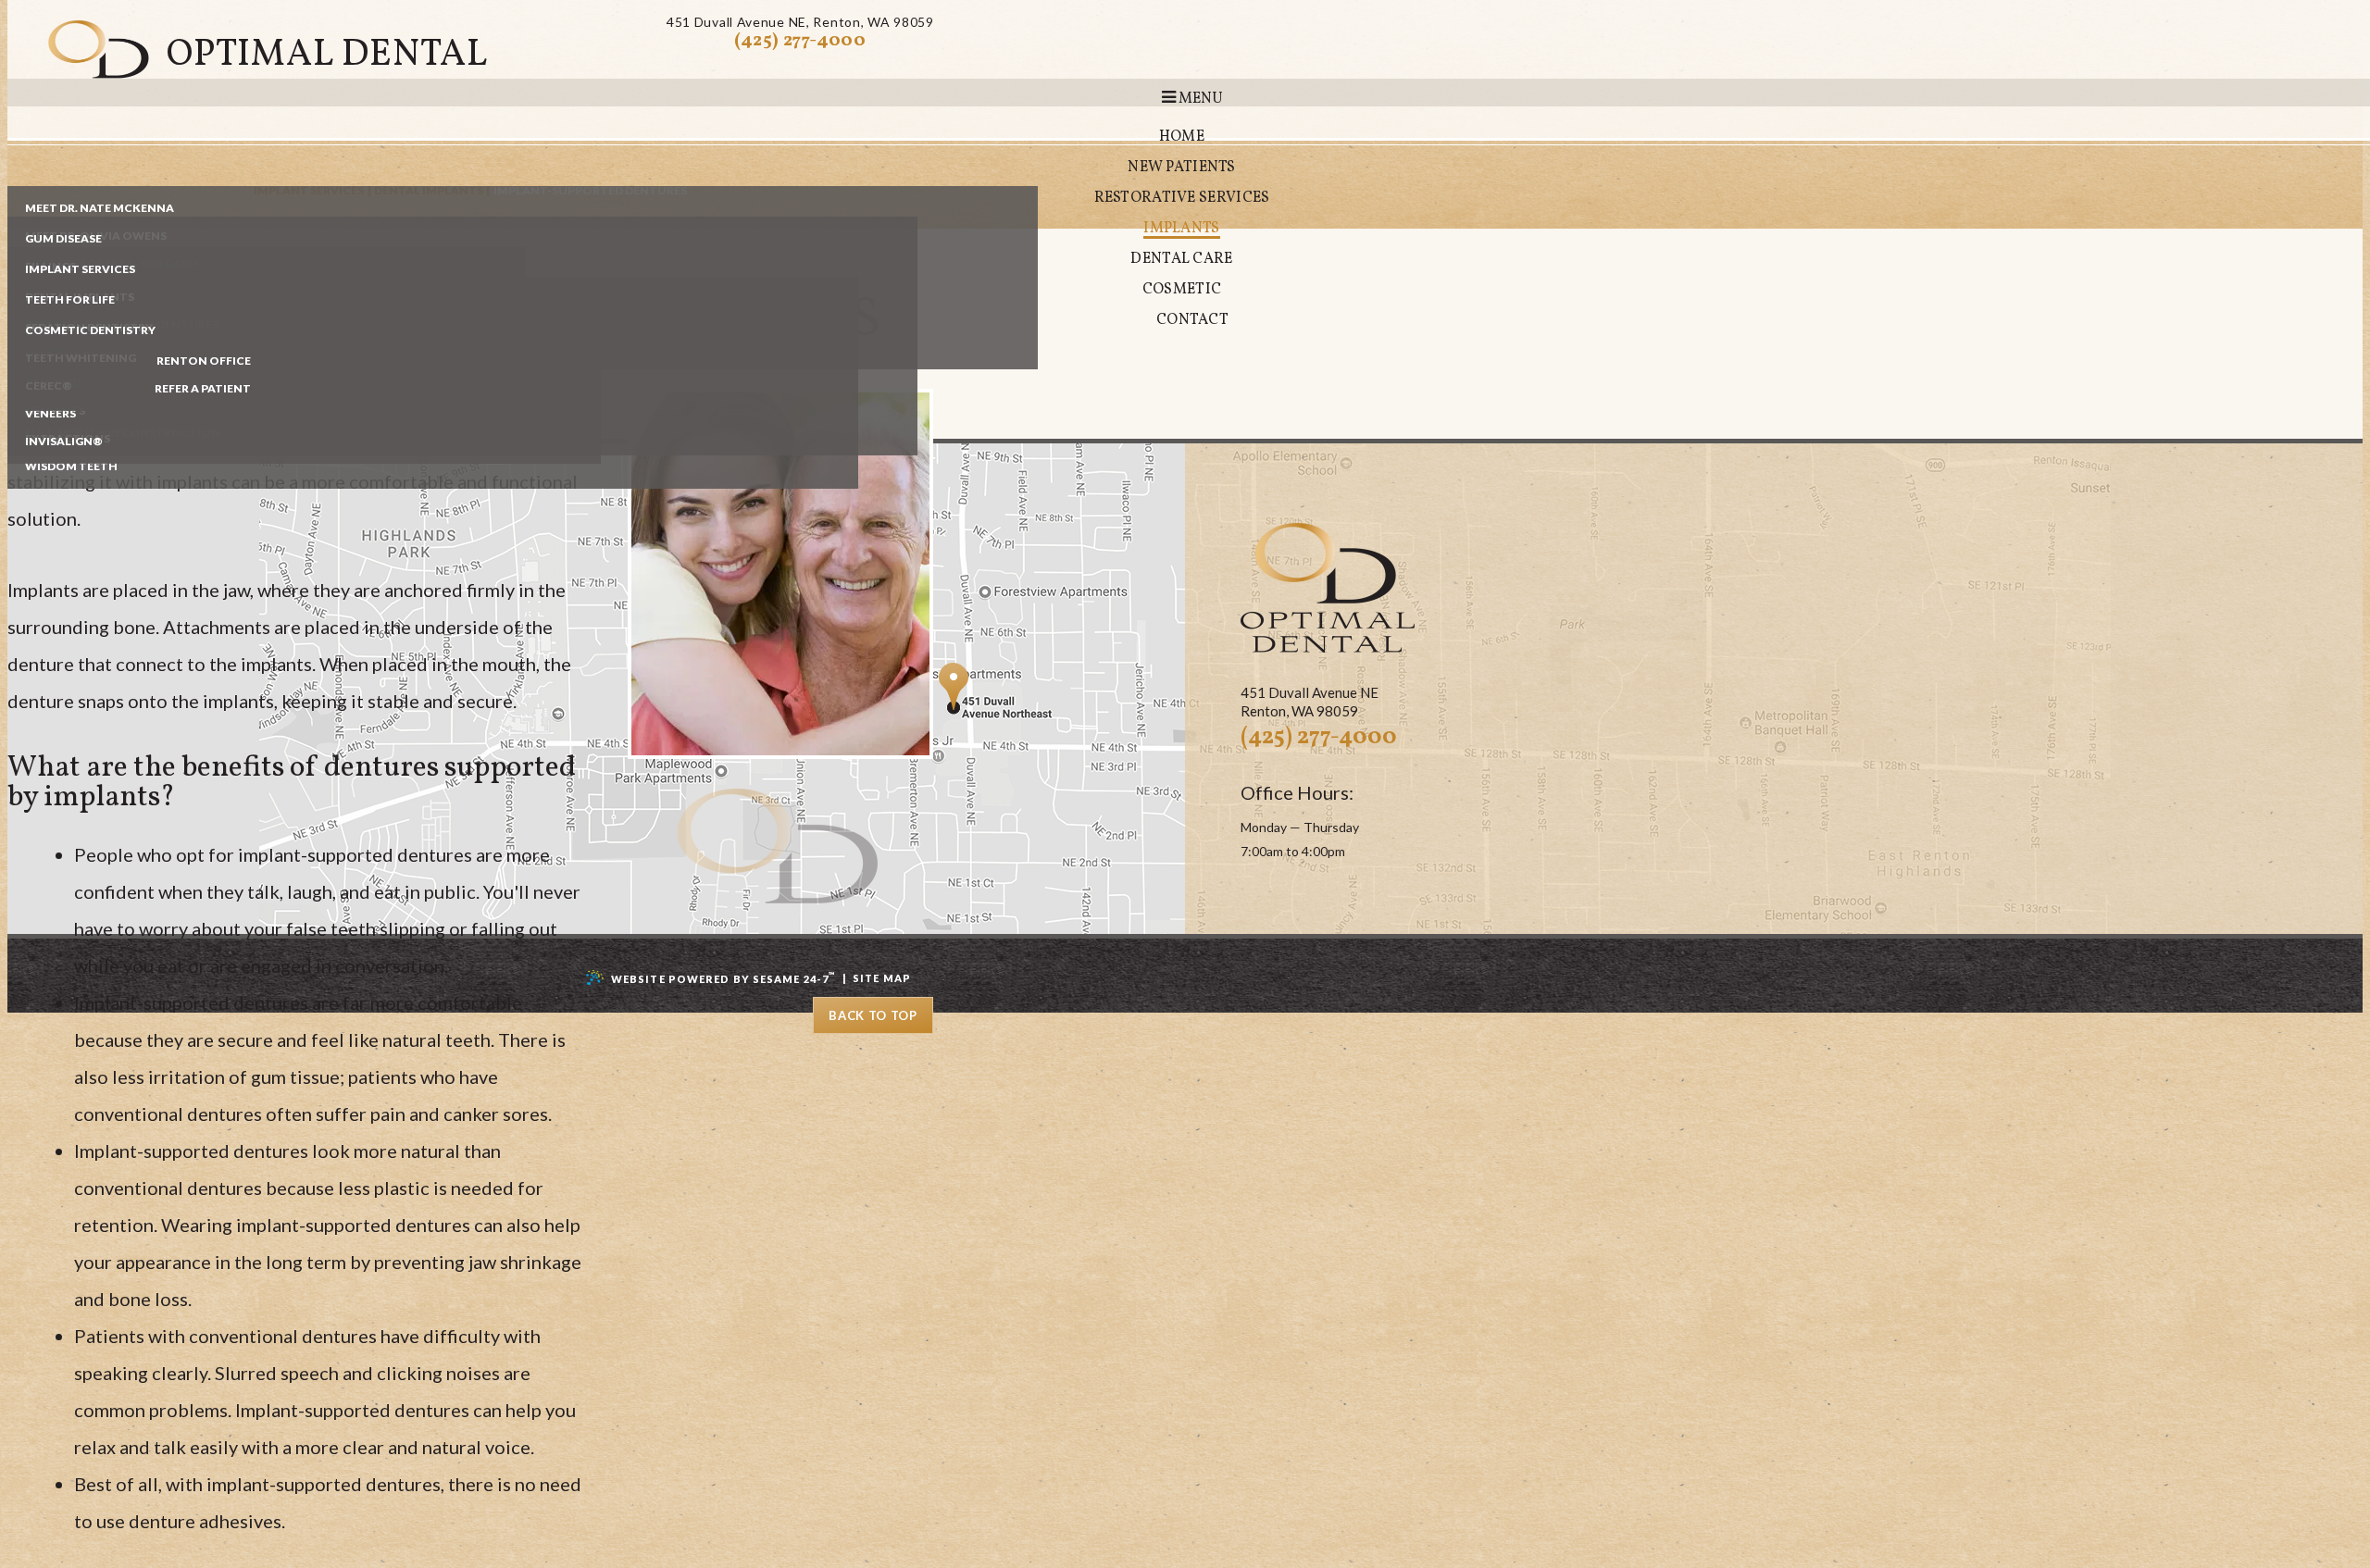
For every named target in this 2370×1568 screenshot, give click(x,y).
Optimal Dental (327, 56)
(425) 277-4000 (800, 41)
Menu (1199, 99)
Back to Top (873, 1015)
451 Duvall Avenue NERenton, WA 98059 (800, 22)
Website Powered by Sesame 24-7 (723, 977)
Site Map (882, 978)
